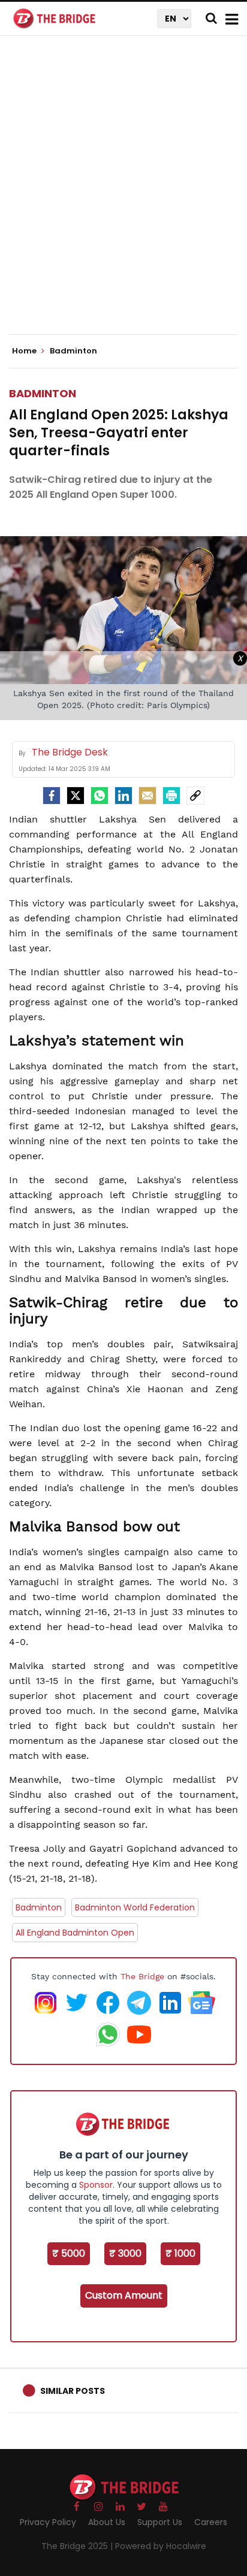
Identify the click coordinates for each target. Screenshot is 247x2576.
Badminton (43, 393)
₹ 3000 (125, 2253)
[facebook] (52, 796)
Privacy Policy (48, 2522)
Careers (211, 2522)
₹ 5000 (69, 2253)
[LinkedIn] (123, 796)
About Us (107, 2522)
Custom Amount (124, 2295)
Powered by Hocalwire (161, 2546)
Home (25, 351)
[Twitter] (76, 796)
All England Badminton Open (75, 1933)
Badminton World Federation (135, 1907)
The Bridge (142, 1976)
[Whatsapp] (100, 796)
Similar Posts (73, 2391)
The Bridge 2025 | (78, 2546)
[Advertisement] (123, 195)
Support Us (160, 2522)
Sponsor (96, 2185)
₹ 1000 (180, 2253)
